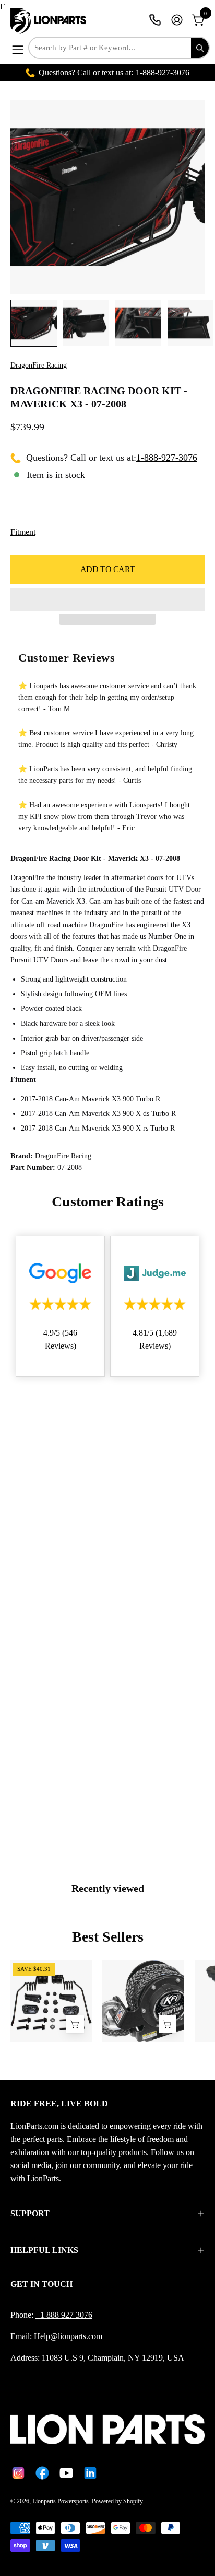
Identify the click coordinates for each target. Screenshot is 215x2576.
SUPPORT (30, 2213)
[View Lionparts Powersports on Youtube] (66, 2473)
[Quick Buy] (168, 2025)
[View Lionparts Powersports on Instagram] (18, 2473)
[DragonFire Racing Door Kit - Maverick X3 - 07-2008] (34, 323)
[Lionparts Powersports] (50, 21)
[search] (200, 48)
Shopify (133, 2501)
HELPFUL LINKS (44, 2250)
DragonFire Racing (39, 365)
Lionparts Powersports (61, 2501)
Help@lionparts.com (68, 2336)
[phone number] (155, 20)
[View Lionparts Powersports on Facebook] (42, 2473)
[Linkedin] (90, 2473)
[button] (107, 600)
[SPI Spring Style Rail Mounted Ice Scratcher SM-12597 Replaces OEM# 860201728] (75, 2025)
